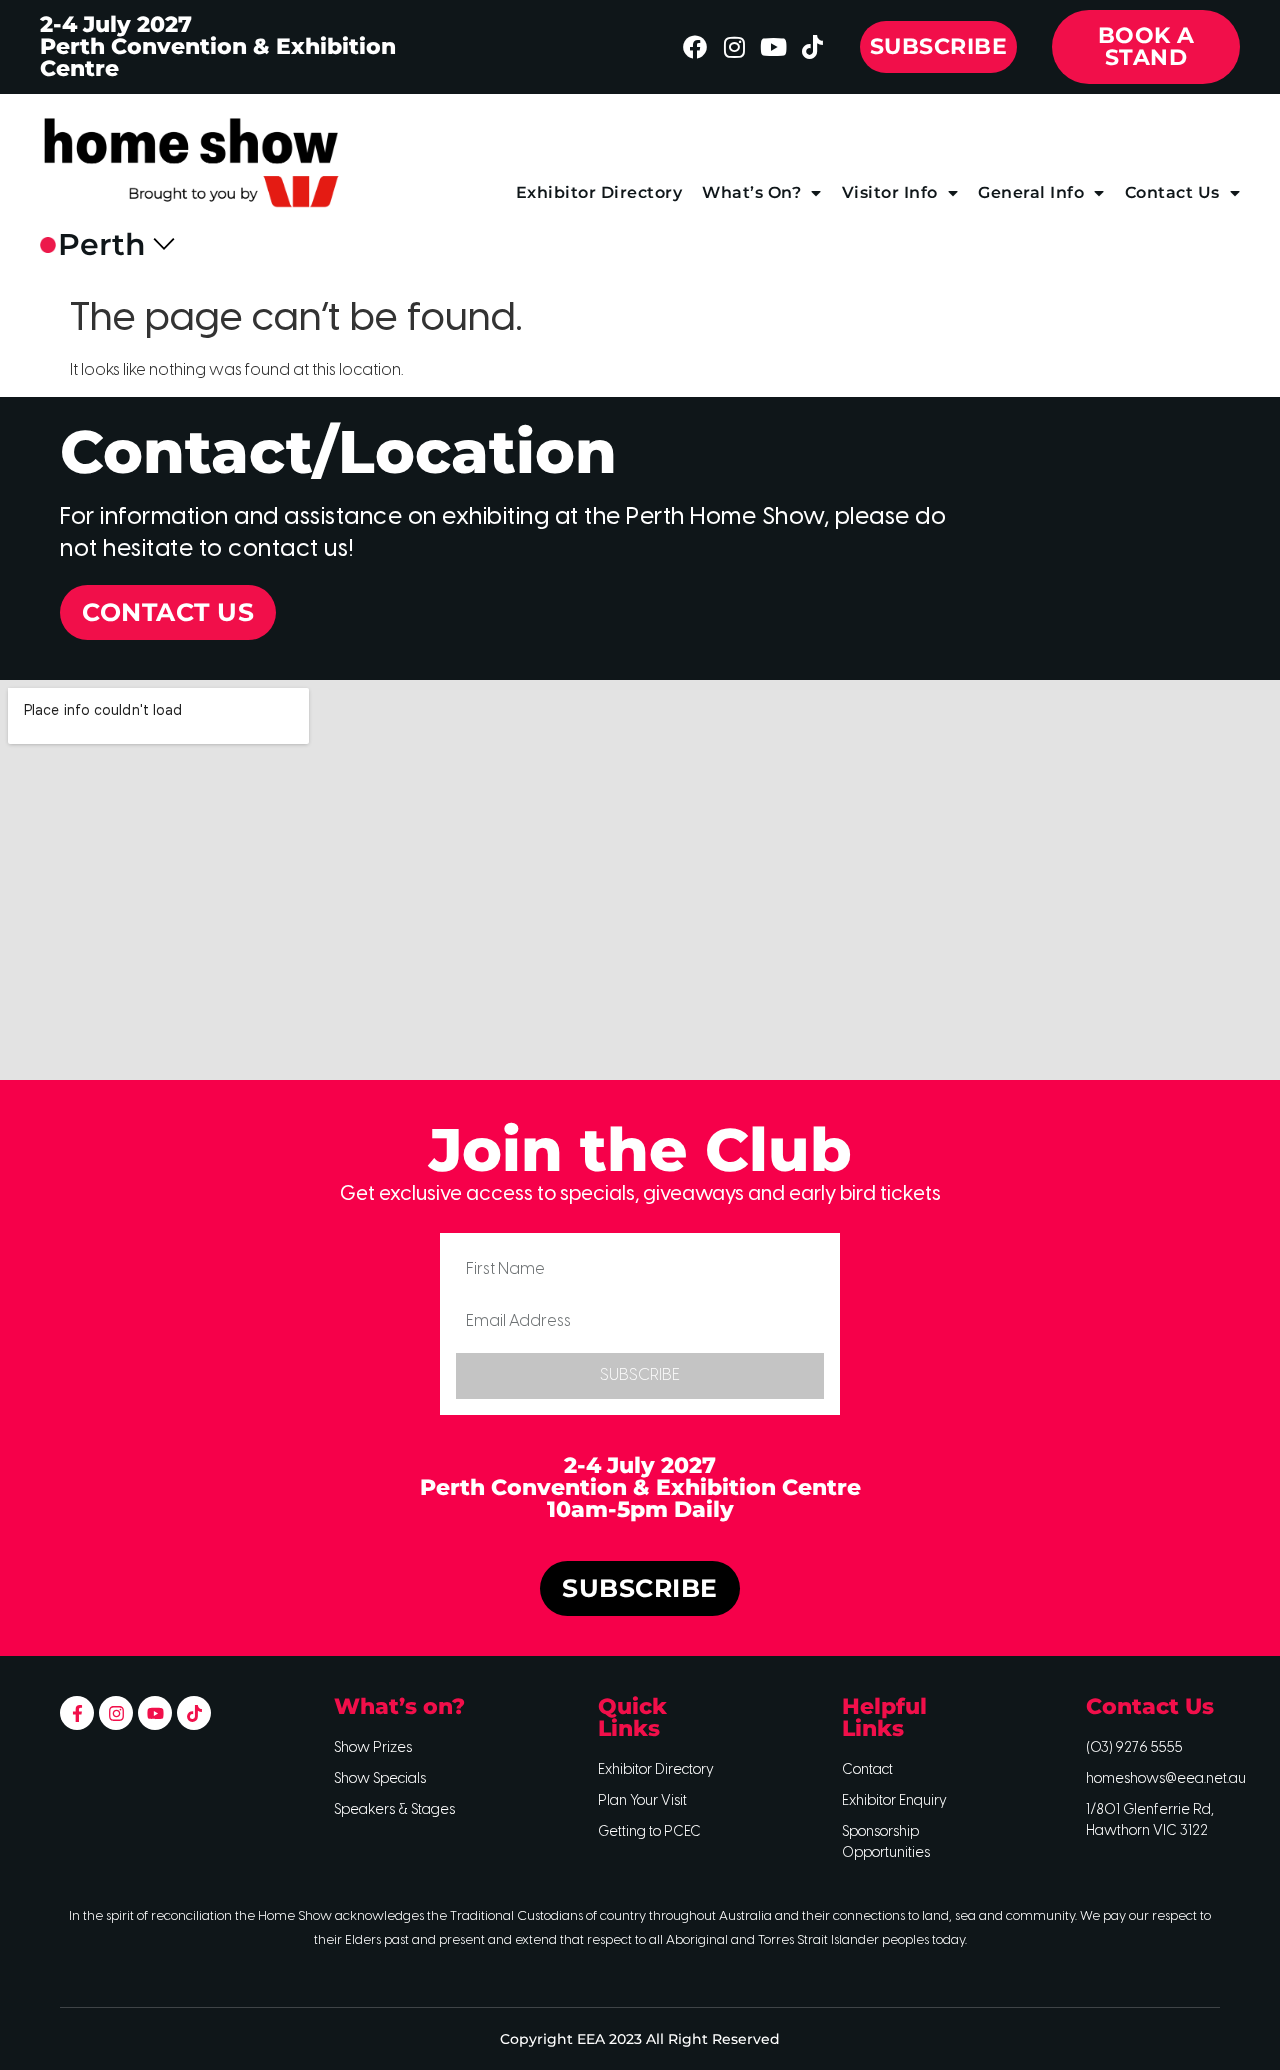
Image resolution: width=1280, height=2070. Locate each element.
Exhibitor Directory (599, 192)
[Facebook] (695, 47)
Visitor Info (890, 192)
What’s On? (751, 192)
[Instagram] (734, 47)
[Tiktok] (812, 47)
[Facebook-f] (77, 1713)
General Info (1031, 192)
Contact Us (1172, 192)
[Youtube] (773, 47)
